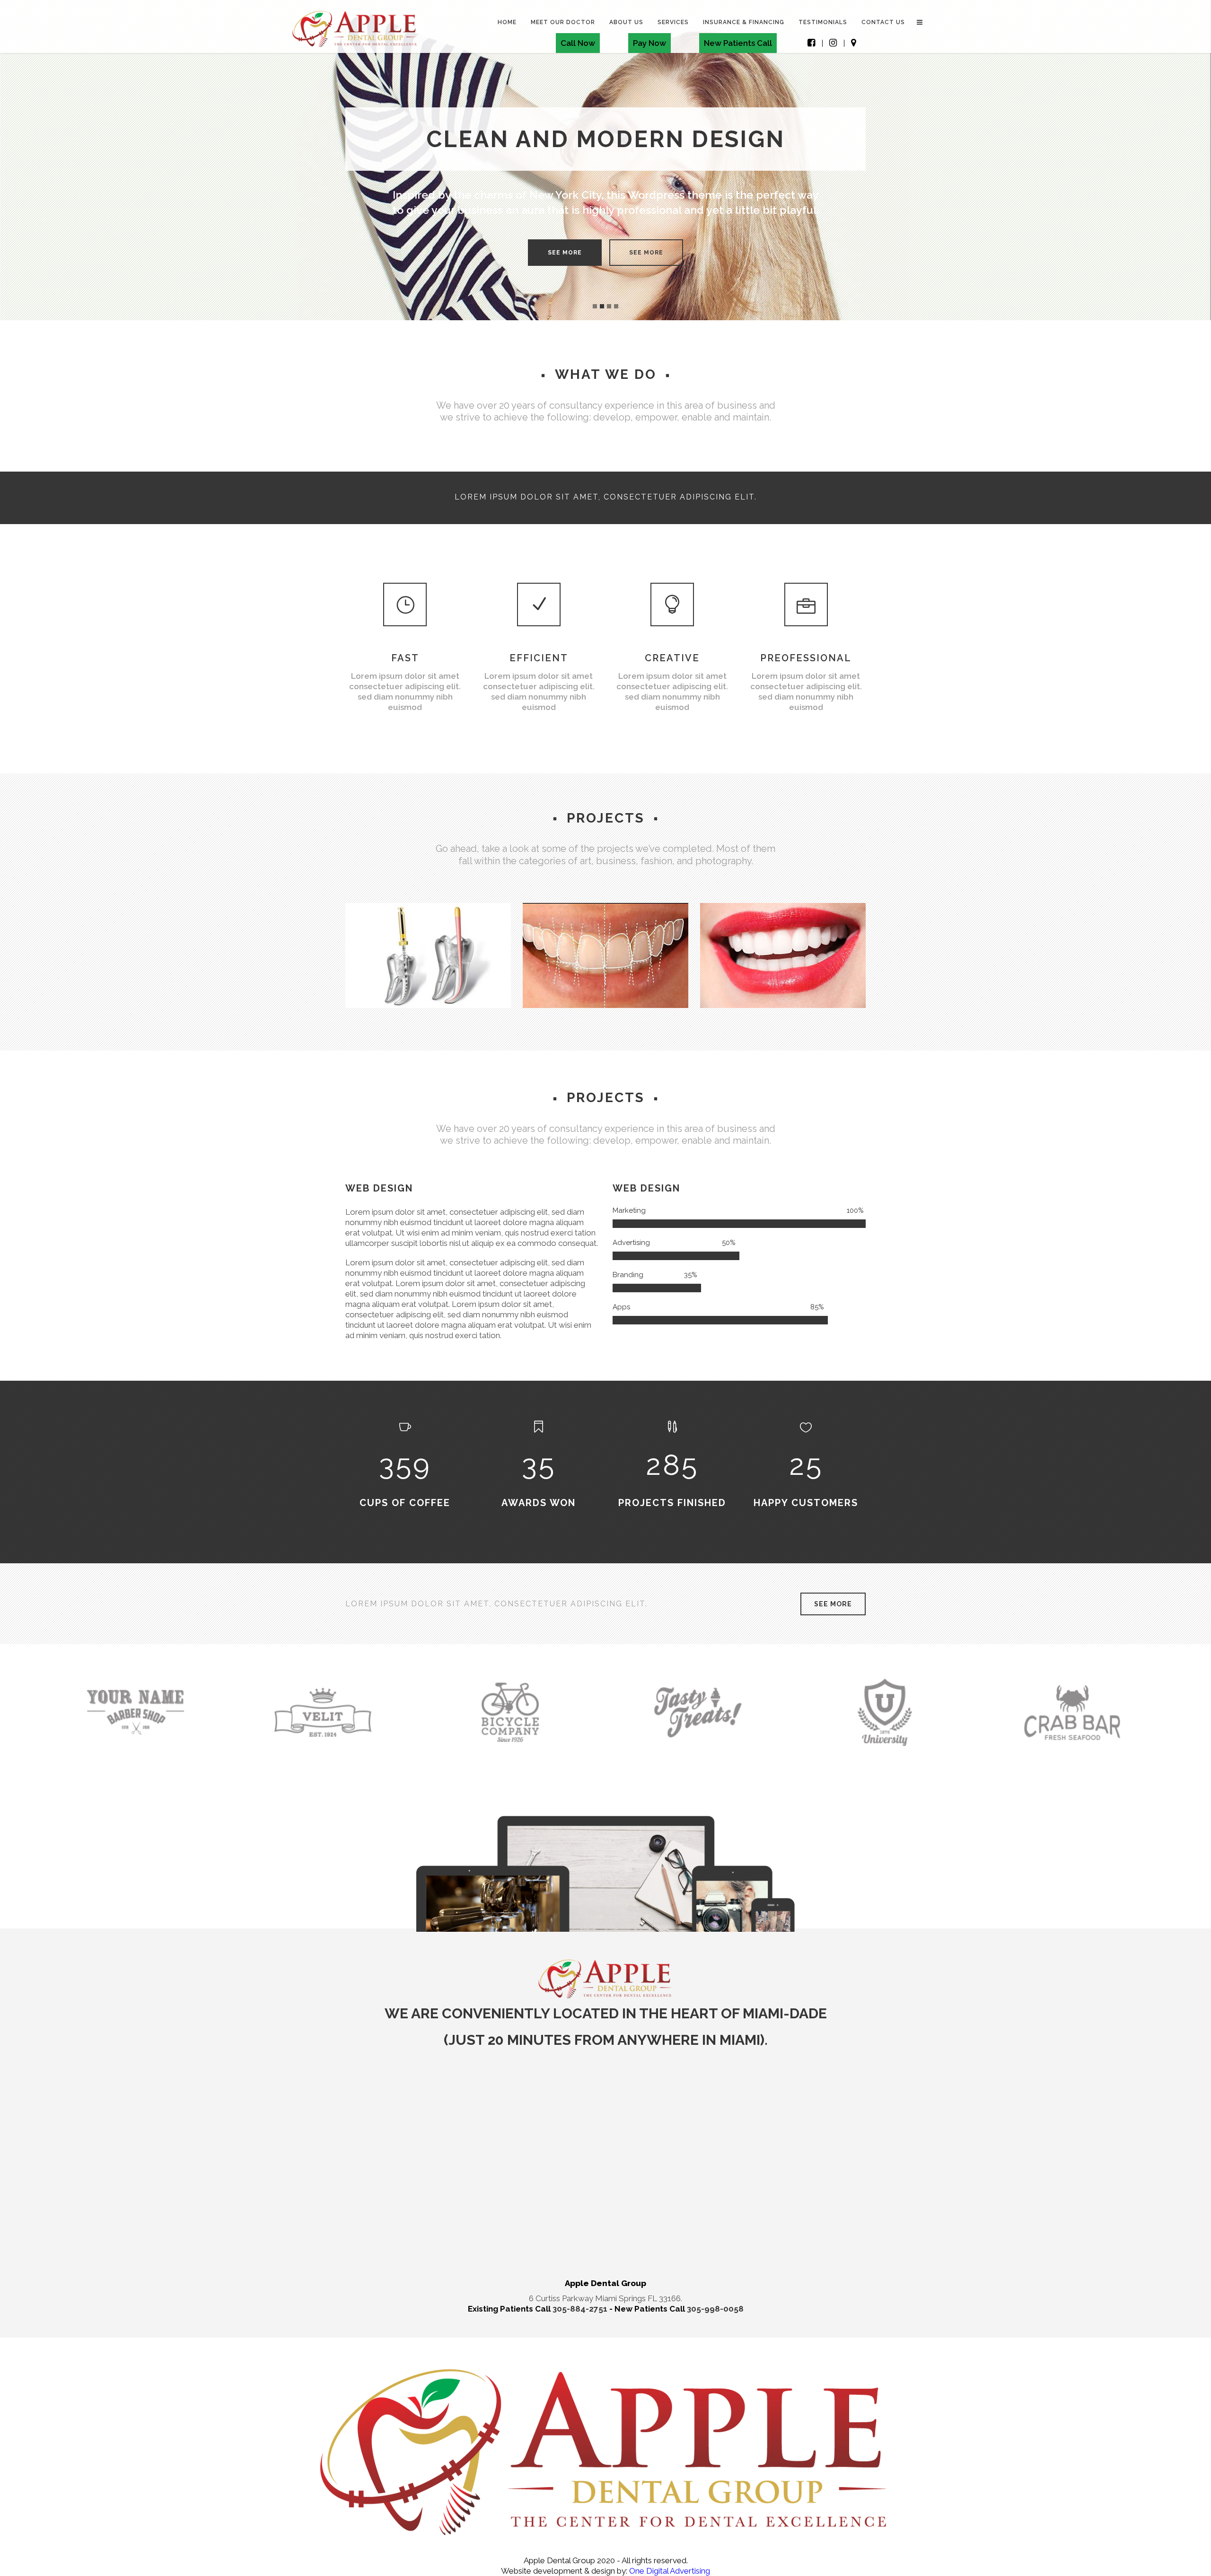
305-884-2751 (581, 2309)
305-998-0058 (715, 2309)
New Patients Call (738, 43)
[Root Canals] (357, 996)
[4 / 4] (1114, 160)
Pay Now (649, 43)
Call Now (578, 43)
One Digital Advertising (669, 2571)
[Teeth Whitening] (712, 996)
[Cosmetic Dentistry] (535, 996)
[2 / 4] (97, 160)
